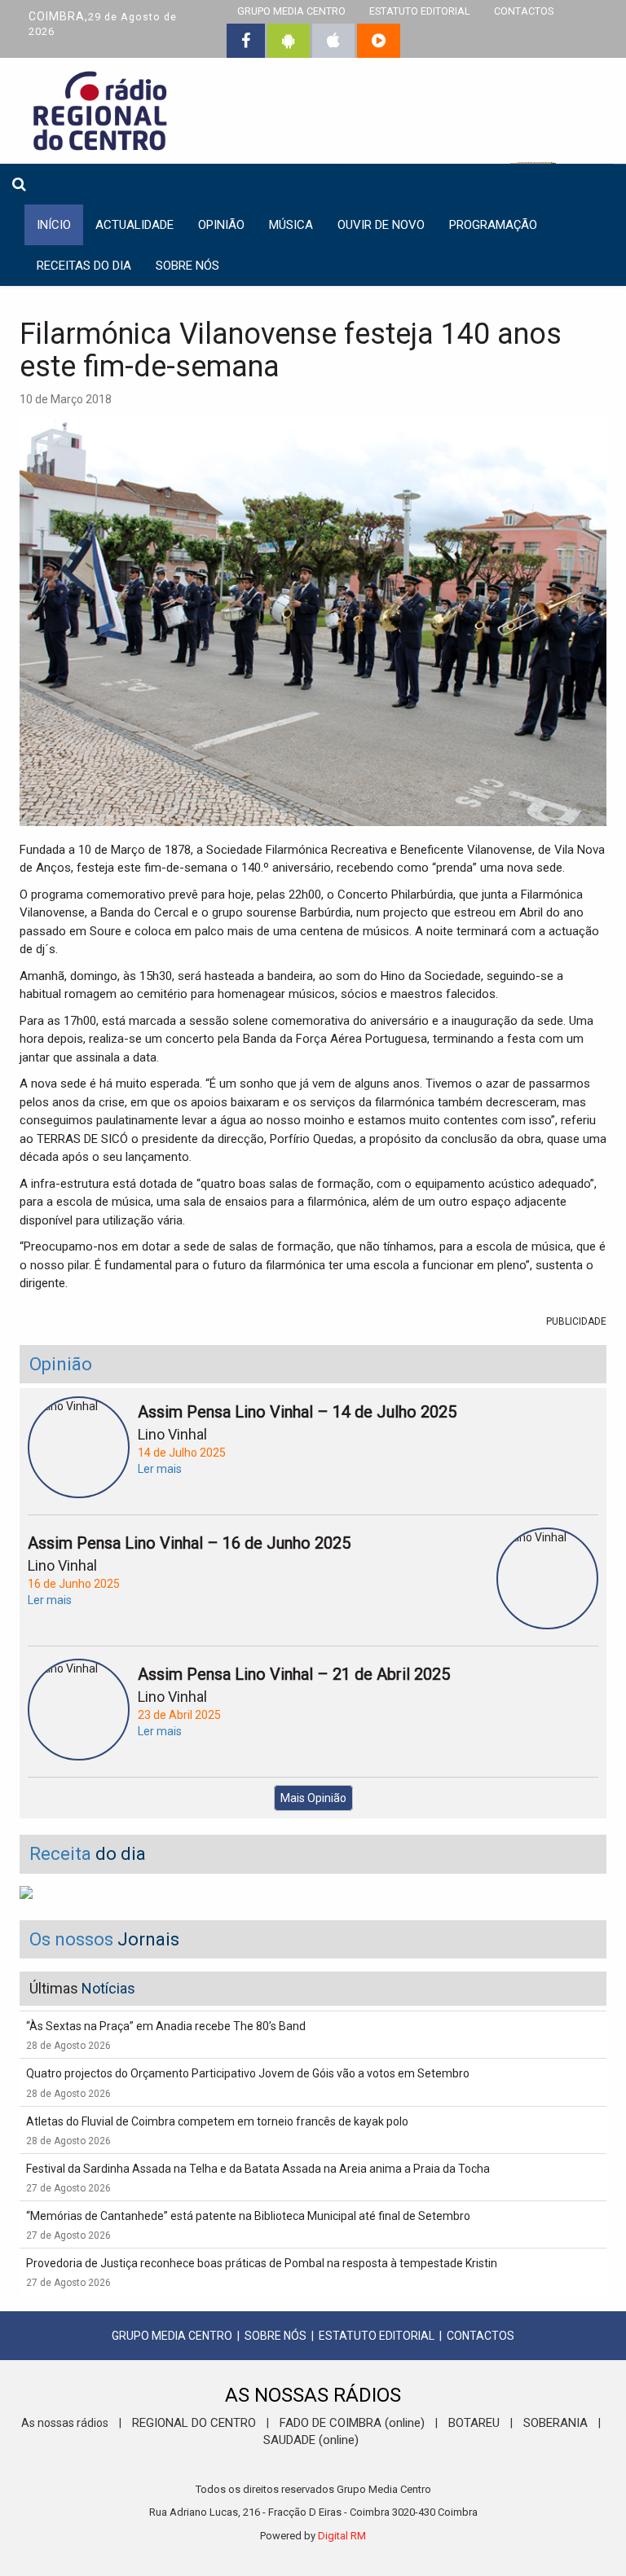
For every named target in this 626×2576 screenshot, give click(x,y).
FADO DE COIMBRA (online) (352, 2423)
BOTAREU (474, 2423)
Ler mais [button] (160, 1469)
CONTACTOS (481, 2336)
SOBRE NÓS (276, 2336)
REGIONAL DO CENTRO (194, 2423)
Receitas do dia (84, 266)
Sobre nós (187, 266)
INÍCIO (54, 225)
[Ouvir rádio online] (379, 41)
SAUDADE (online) (311, 2440)
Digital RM (342, 2536)
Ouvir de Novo (381, 225)
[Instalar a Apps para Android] (289, 41)
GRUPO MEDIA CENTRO (172, 2336)
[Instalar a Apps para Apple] (333, 41)
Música (291, 225)
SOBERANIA (555, 2423)
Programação (493, 225)
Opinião (221, 225)
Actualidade (134, 225)
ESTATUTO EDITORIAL (377, 2336)
